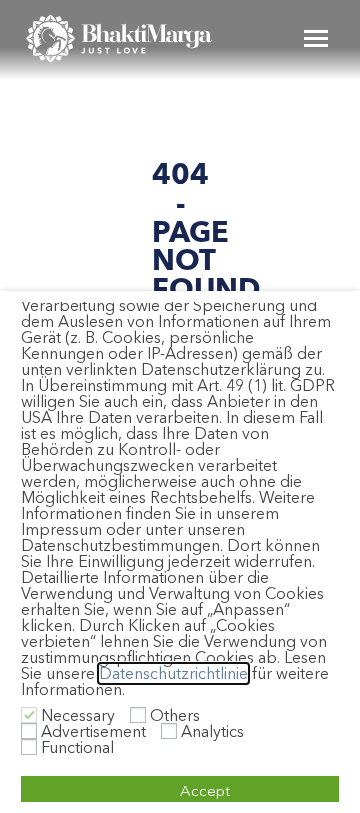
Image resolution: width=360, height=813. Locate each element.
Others (175, 715)
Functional (77, 747)
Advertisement (93, 731)
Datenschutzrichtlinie (173, 673)
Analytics (212, 731)
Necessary (78, 715)
